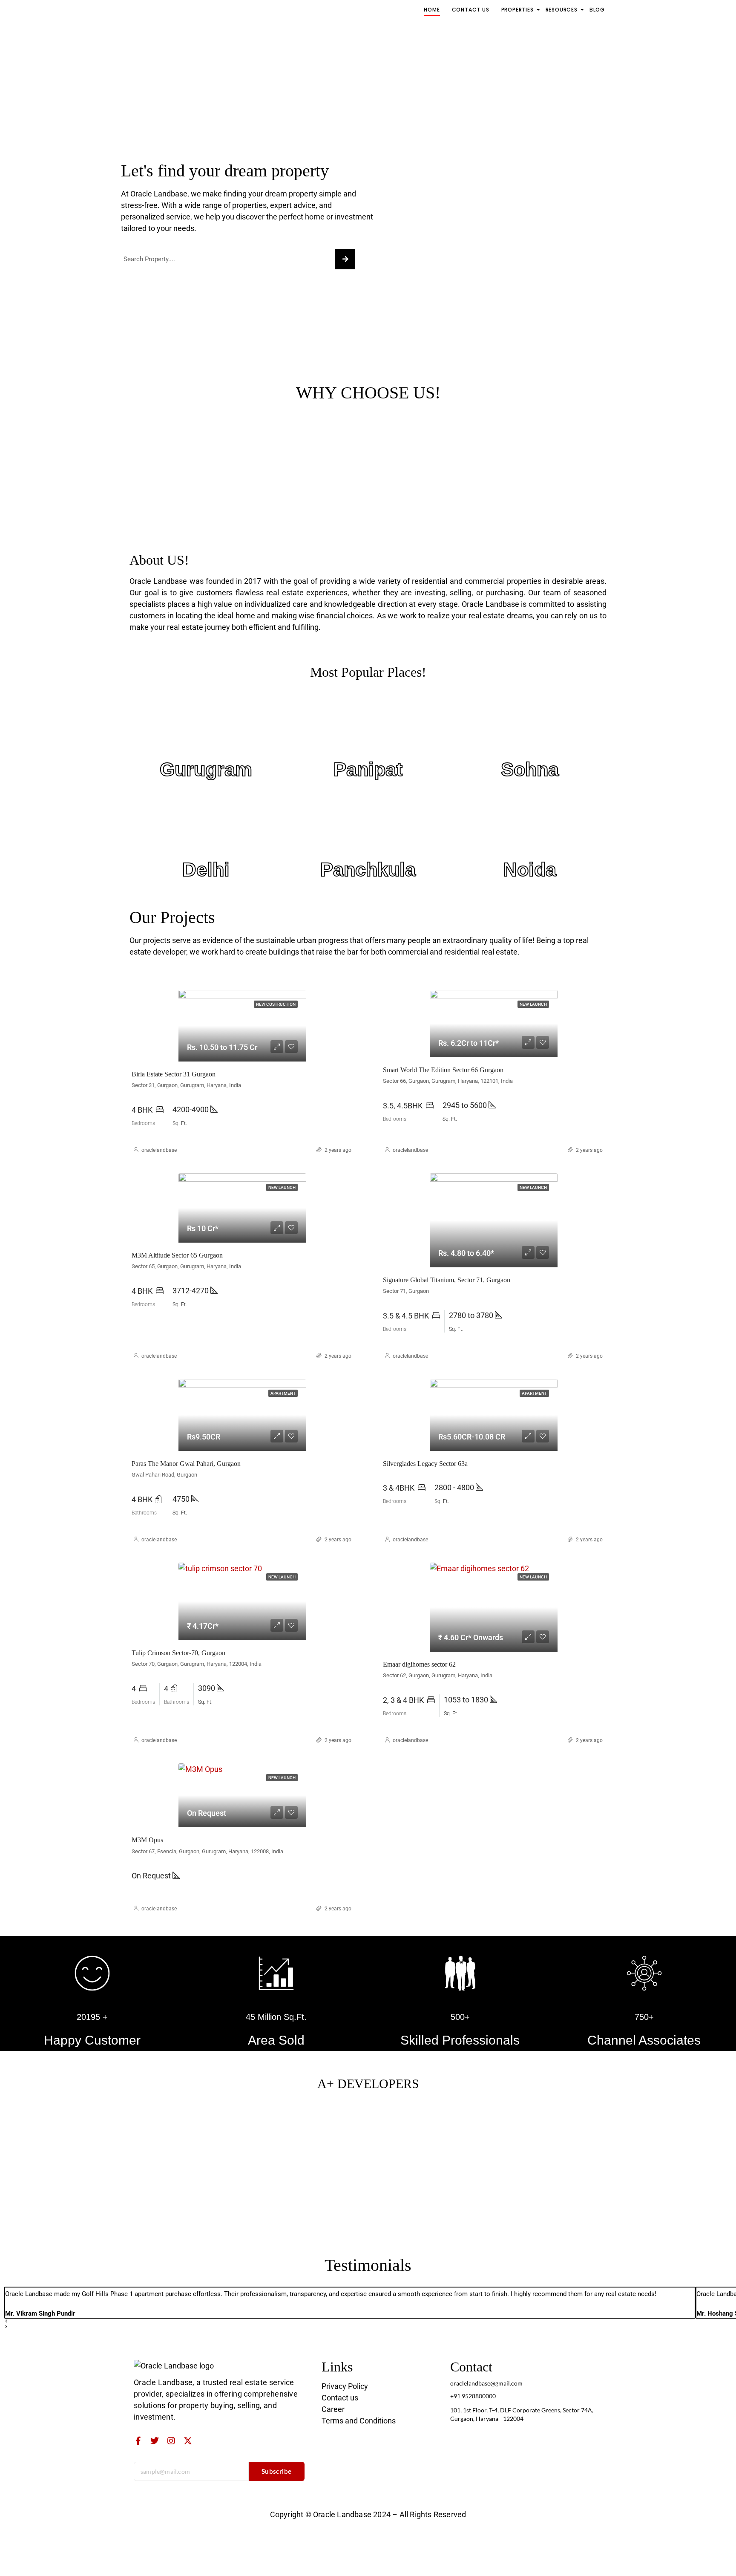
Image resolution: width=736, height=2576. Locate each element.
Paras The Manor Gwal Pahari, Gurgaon (186, 1464)
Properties (517, 10)
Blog (597, 10)
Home (432, 10)
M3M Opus (147, 1840)
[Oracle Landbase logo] (174, 2366)
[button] (350, 2322)
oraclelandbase (159, 1150)
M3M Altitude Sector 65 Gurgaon (177, 1255)
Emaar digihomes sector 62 (419, 1664)
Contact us (471, 10)
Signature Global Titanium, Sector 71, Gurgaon (447, 1280)
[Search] (345, 259)
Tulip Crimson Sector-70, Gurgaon (178, 1653)
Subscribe (277, 2471)
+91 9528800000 (473, 2396)
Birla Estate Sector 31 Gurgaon (174, 1074)
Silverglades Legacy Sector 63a (425, 1464)
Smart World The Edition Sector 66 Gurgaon (443, 1070)
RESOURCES (562, 10)
